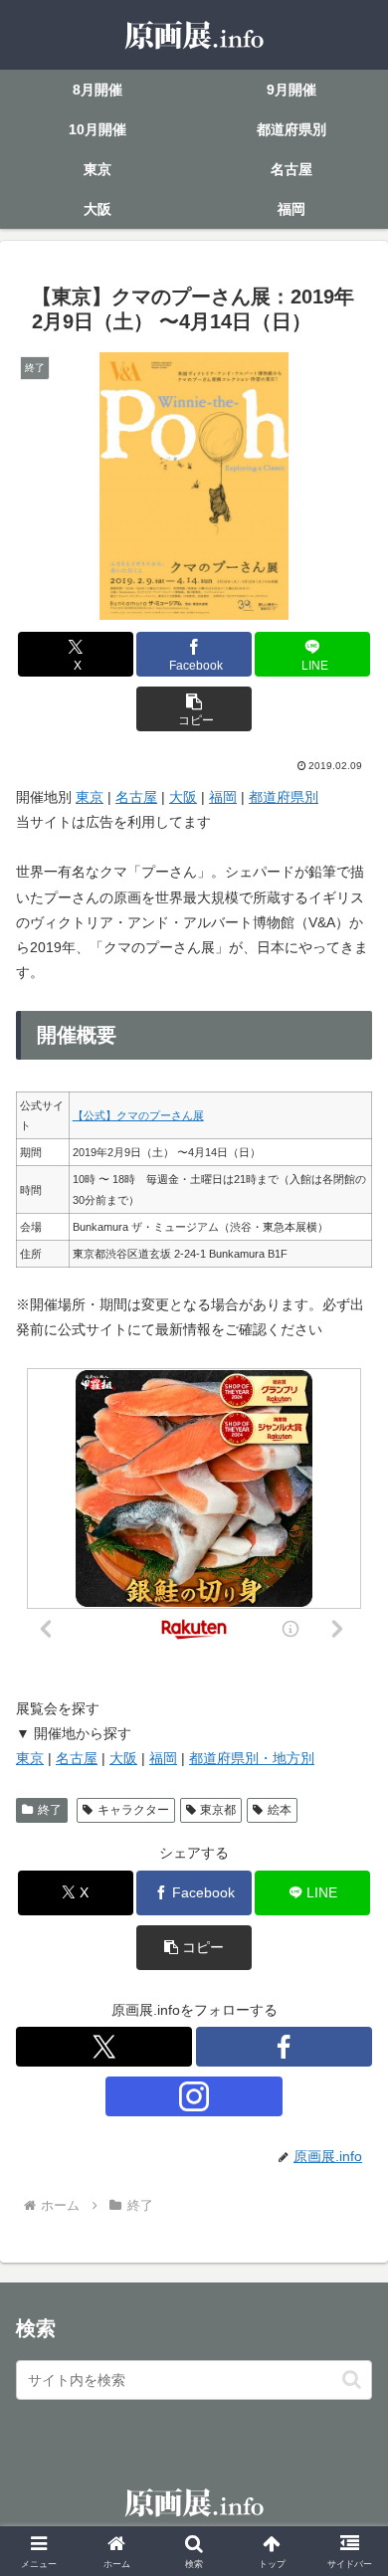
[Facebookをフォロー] (284, 2047)
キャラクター (133, 1810)
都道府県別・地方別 (252, 1758)
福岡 (223, 797)
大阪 (183, 797)
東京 (90, 797)
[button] (194, 709)
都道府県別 (284, 797)
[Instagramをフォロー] (194, 2096)
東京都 (218, 1810)
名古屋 (136, 797)
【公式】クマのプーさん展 (138, 1115)
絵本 (280, 1810)
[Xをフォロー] (104, 2047)
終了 (50, 1810)
